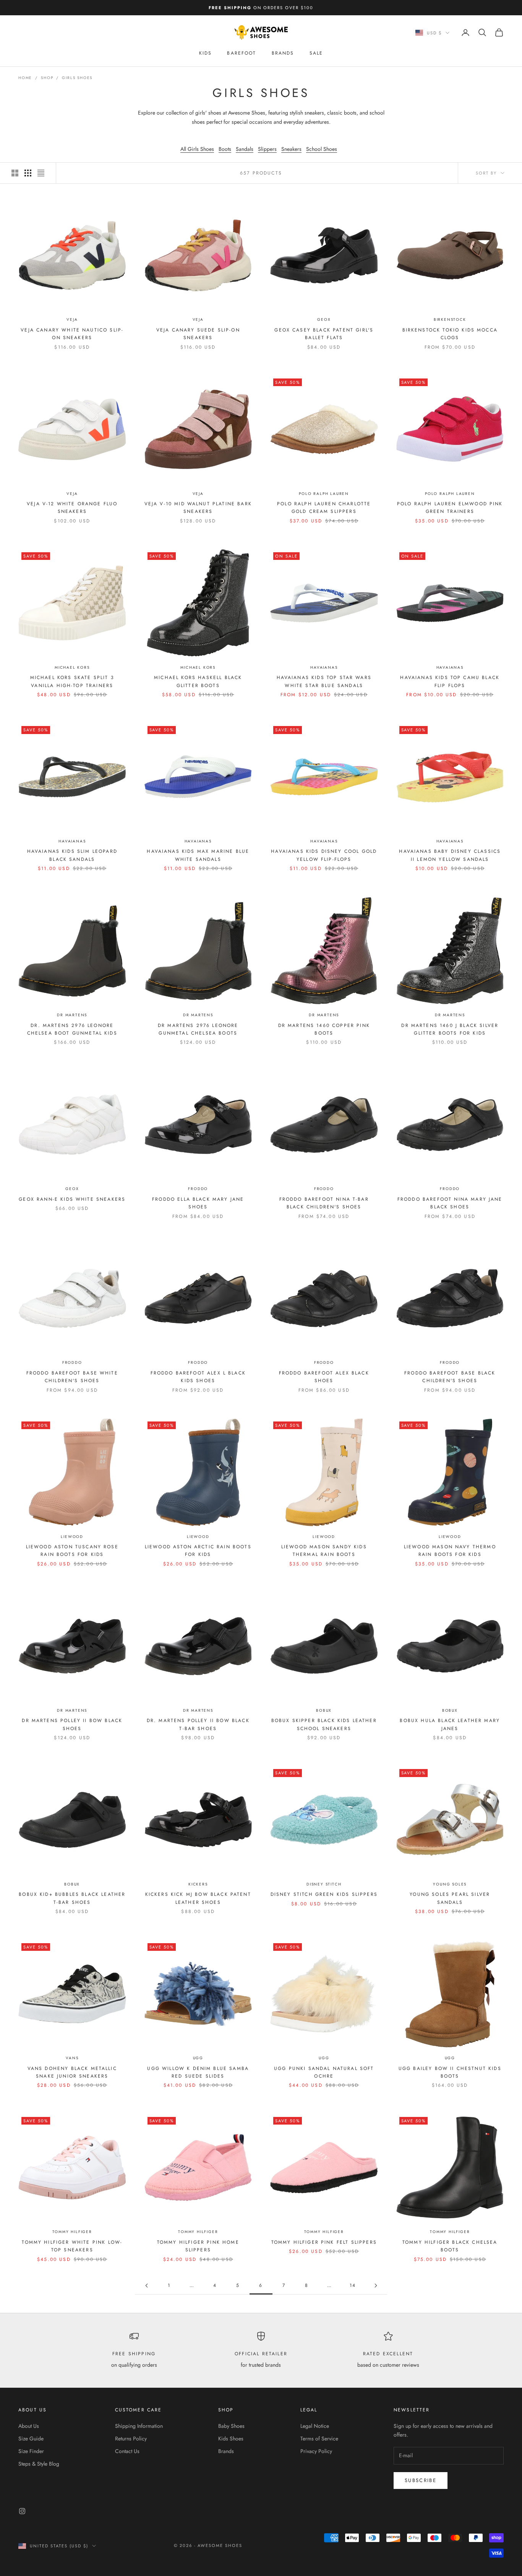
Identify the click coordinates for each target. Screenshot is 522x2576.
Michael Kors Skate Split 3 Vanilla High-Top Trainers (72, 681)
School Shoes (322, 149)
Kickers (198, 1884)
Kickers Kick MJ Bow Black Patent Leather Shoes (198, 1898)
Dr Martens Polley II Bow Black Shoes (72, 1724)
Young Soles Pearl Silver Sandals (450, 1898)
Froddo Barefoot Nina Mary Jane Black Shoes (450, 1203)
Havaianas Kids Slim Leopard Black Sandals (72, 855)
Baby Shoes (231, 2426)
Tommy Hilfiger (72, 2232)
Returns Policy (131, 2439)
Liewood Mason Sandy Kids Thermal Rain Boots (324, 1551)
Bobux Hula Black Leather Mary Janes (450, 1724)
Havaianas (324, 667)
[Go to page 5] (146, 2286)
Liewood (72, 1537)
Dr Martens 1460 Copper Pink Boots (324, 1029)
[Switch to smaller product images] (28, 173)
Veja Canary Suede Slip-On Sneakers (198, 334)
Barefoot (242, 53)
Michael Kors (72, 667)
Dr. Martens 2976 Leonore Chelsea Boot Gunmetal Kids (72, 1029)
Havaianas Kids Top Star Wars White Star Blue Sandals (324, 681)
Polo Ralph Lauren (324, 494)
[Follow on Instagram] (22, 2511)
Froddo (198, 1189)
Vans (72, 2058)
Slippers (267, 149)
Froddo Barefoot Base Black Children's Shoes (450, 1377)
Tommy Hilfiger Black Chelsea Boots (450, 2246)
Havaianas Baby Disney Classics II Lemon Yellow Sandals (450, 855)
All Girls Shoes (197, 149)
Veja (72, 319)
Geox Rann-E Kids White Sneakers (72, 1199)
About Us (29, 2426)
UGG (198, 2058)
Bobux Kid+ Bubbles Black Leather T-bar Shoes (72, 1898)
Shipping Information (139, 2426)
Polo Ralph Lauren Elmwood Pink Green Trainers (450, 508)
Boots (225, 149)
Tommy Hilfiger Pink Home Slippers (198, 2246)
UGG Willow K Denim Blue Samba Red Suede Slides (198, 2072)
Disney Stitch (324, 1884)
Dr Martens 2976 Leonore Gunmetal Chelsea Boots (198, 1029)
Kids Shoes (231, 2439)
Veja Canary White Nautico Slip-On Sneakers (72, 334)
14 (353, 2285)
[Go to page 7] (376, 2286)
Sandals (245, 149)
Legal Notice (315, 2426)
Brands (283, 53)
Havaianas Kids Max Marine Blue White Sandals (198, 855)
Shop (47, 78)
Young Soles (450, 1884)
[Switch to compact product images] (41, 173)
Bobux (324, 1710)
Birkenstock (450, 319)
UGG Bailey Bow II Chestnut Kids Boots (450, 2072)
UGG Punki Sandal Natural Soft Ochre (324, 2072)
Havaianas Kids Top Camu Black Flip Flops (450, 681)
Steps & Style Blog (39, 2464)
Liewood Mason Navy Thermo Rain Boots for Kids (450, 1551)
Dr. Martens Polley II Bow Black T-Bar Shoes (198, 1724)
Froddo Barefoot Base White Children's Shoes (72, 1377)
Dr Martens (72, 1015)
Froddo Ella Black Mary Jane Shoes (198, 1203)
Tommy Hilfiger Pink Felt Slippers (324, 2242)
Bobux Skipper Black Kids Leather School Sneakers (324, 1724)
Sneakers (291, 149)
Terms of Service (319, 2439)
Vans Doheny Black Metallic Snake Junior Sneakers (72, 2072)
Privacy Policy (316, 2451)
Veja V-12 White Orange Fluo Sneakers (72, 508)
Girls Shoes (77, 78)
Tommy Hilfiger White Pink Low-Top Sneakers (72, 2246)
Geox (324, 319)
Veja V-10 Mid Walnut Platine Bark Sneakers (198, 508)
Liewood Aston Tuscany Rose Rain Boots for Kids (72, 1551)
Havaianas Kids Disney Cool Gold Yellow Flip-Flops (324, 855)
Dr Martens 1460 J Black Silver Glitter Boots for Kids (450, 1029)
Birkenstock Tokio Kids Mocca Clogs (450, 334)
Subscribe (421, 2480)
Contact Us (127, 2451)
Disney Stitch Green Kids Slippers (324, 1894)
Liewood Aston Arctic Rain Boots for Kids (198, 1551)
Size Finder (31, 2451)
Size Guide (31, 2439)
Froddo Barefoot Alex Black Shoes (324, 1377)
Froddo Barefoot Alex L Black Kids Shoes (198, 1377)
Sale (316, 53)
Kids (206, 53)
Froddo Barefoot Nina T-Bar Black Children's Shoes (324, 1203)
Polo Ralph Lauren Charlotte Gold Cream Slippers (324, 508)
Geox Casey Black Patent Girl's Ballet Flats (324, 334)
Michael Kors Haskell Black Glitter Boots (198, 681)
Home (25, 78)
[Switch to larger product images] (15, 173)
